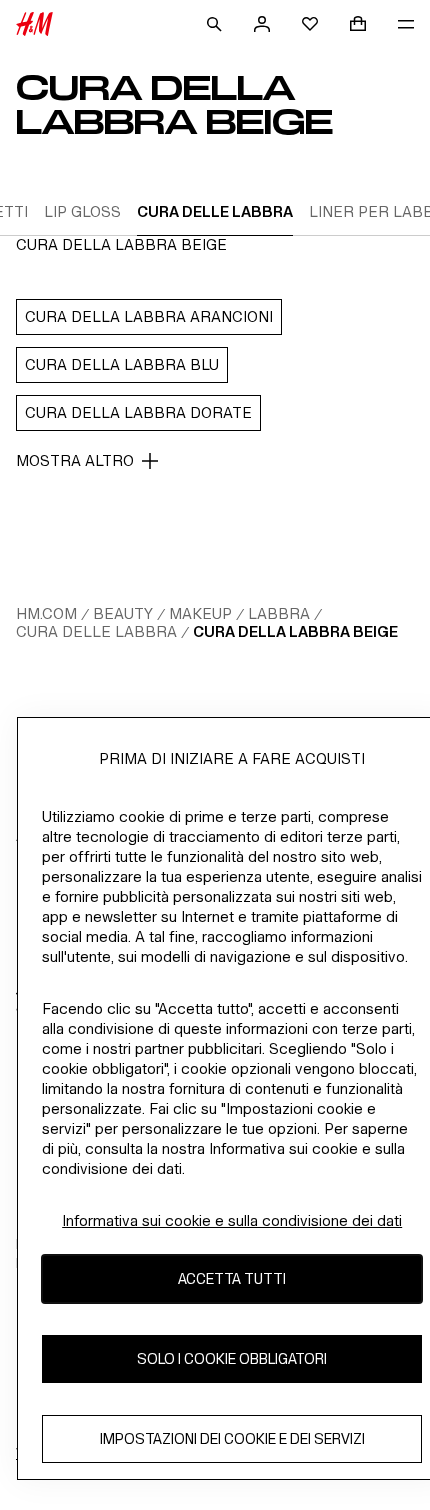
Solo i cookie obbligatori (232, 1358)
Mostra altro (75, 460)
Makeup (200, 613)
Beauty (123, 613)
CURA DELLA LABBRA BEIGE (295, 631)
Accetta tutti (232, 1278)
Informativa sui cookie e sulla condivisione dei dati (232, 1220)
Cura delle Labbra (96, 631)
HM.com (46, 613)
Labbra (279, 613)
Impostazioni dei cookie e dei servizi (232, 1438)
